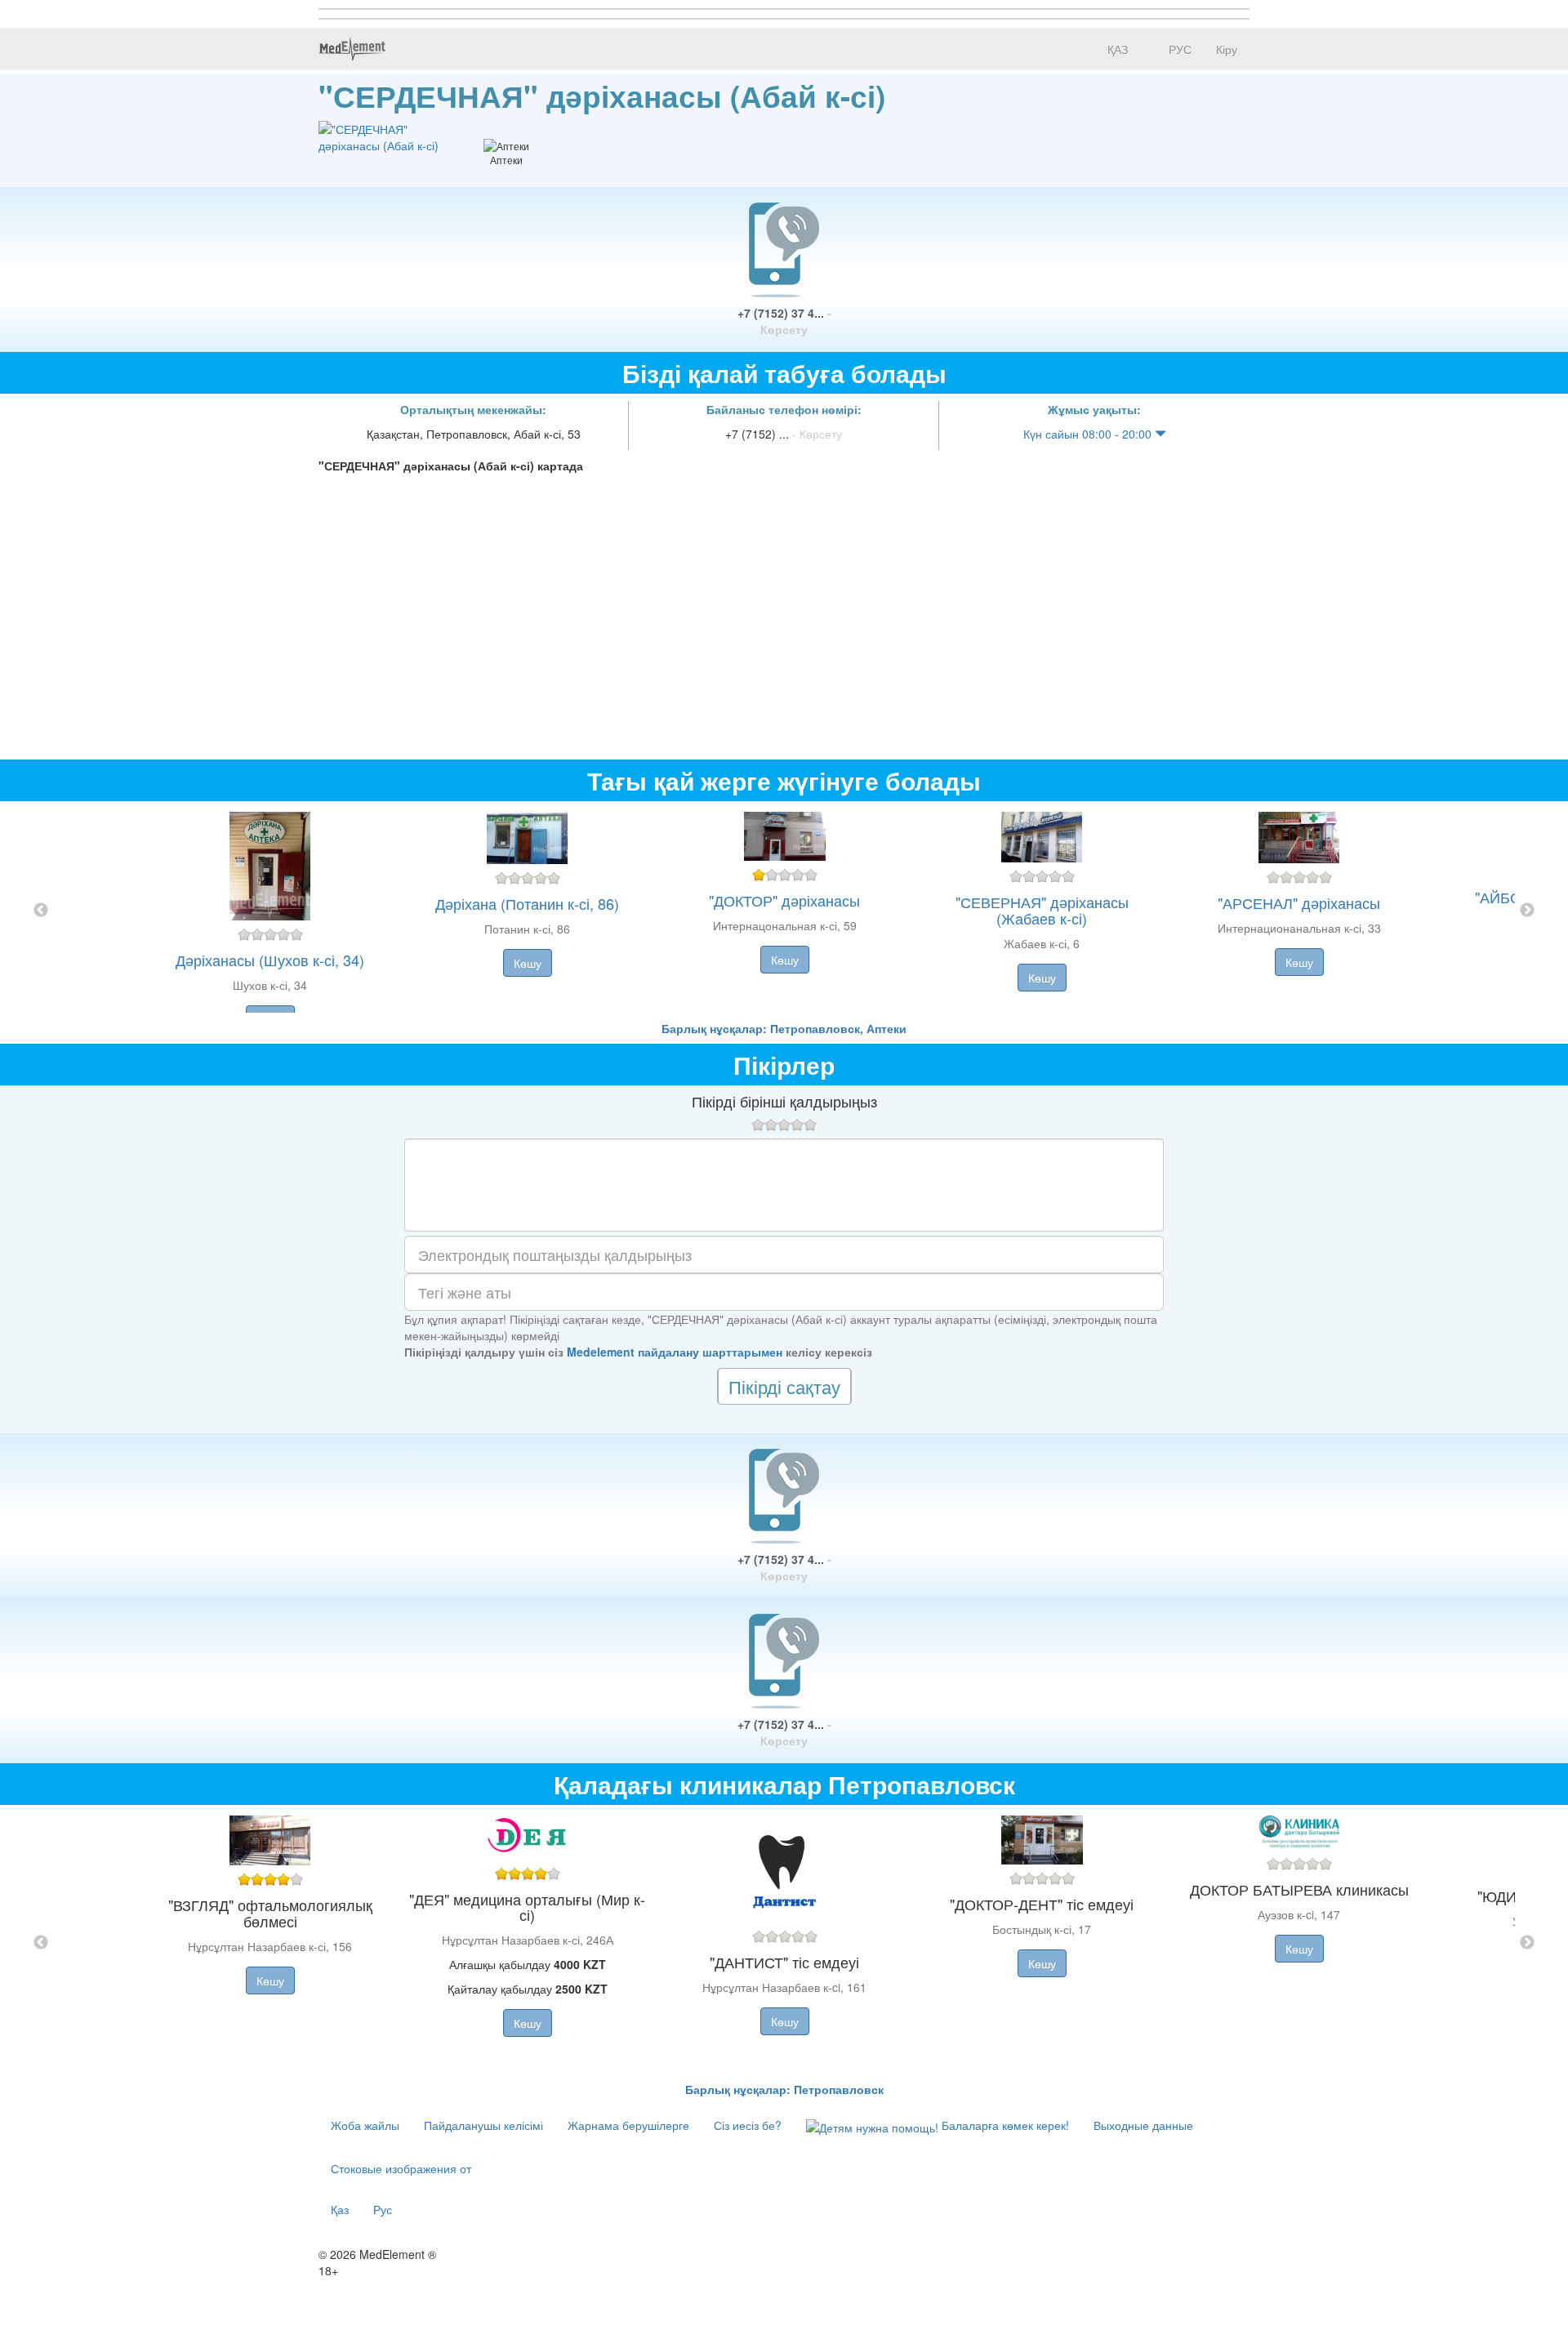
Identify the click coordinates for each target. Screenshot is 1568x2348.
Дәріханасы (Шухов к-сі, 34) (270, 960)
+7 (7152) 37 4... (784, 321)
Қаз (340, 2209)
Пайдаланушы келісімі (483, 2125)
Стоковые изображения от (401, 2168)
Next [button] (1527, 911)
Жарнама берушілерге (628, 2125)
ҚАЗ (1116, 49)
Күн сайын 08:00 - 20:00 (1089, 434)
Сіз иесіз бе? (748, 2125)
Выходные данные (1143, 2125)
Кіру (1227, 49)
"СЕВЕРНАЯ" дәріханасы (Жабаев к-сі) (1042, 910)
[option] (784, 911)
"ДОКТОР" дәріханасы (784, 900)
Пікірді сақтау (784, 1386)
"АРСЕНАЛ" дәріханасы (1299, 902)
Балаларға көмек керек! (1004, 2125)
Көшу (528, 963)
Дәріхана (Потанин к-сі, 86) (527, 903)
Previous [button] (41, 911)
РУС (1178, 49)
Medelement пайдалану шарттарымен (675, 1352)
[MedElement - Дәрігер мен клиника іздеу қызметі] (352, 49)
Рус (383, 2209)
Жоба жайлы (365, 2125)
